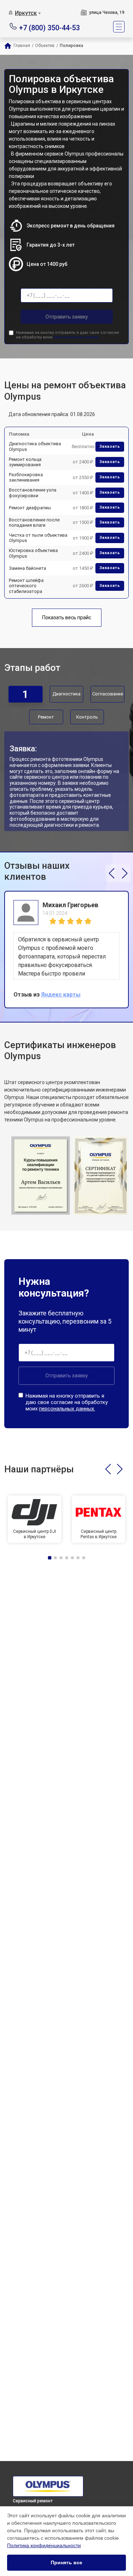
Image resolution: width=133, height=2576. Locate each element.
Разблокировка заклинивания (26, 477)
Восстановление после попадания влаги (34, 523)
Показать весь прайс (67, 617)
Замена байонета (27, 568)
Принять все (66, 2562)
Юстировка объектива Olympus (33, 553)
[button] (112, 873)
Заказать (110, 446)
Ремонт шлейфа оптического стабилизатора (26, 586)
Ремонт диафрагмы (30, 508)
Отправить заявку (67, 317)
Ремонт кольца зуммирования (25, 462)
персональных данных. (77, 337)
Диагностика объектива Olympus (35, 446)
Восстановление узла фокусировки (33, 493)
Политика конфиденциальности (44, 2545)
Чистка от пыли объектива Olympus (38, 538)
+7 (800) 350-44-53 (49, 27)
